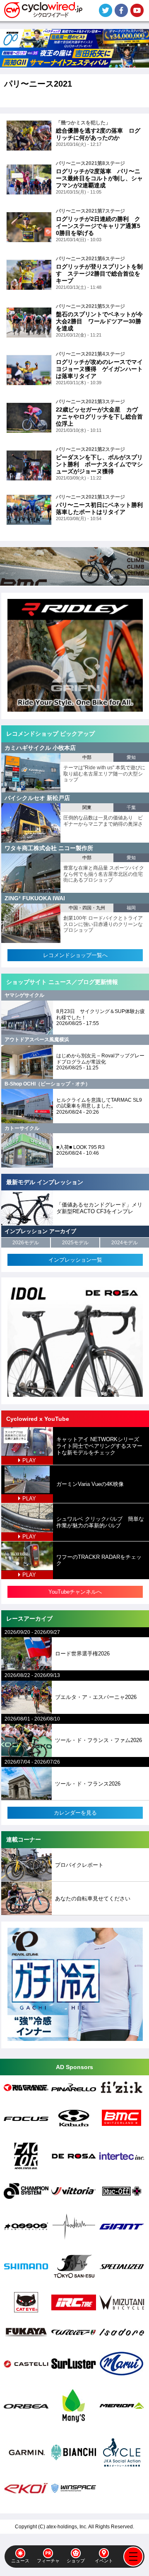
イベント (104, 2561)
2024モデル (125, 1243)
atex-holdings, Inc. (67, 2527)
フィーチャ (48, 2561)
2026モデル (26, 1243)
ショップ (76, 2561)
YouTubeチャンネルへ (75, 1592)
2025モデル (75, 1243)
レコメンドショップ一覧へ (75, 955)
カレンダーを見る (75, 1813)
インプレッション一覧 (75, 1260)
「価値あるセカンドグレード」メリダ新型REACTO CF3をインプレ (99, 1208)
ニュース (20, 2561)
